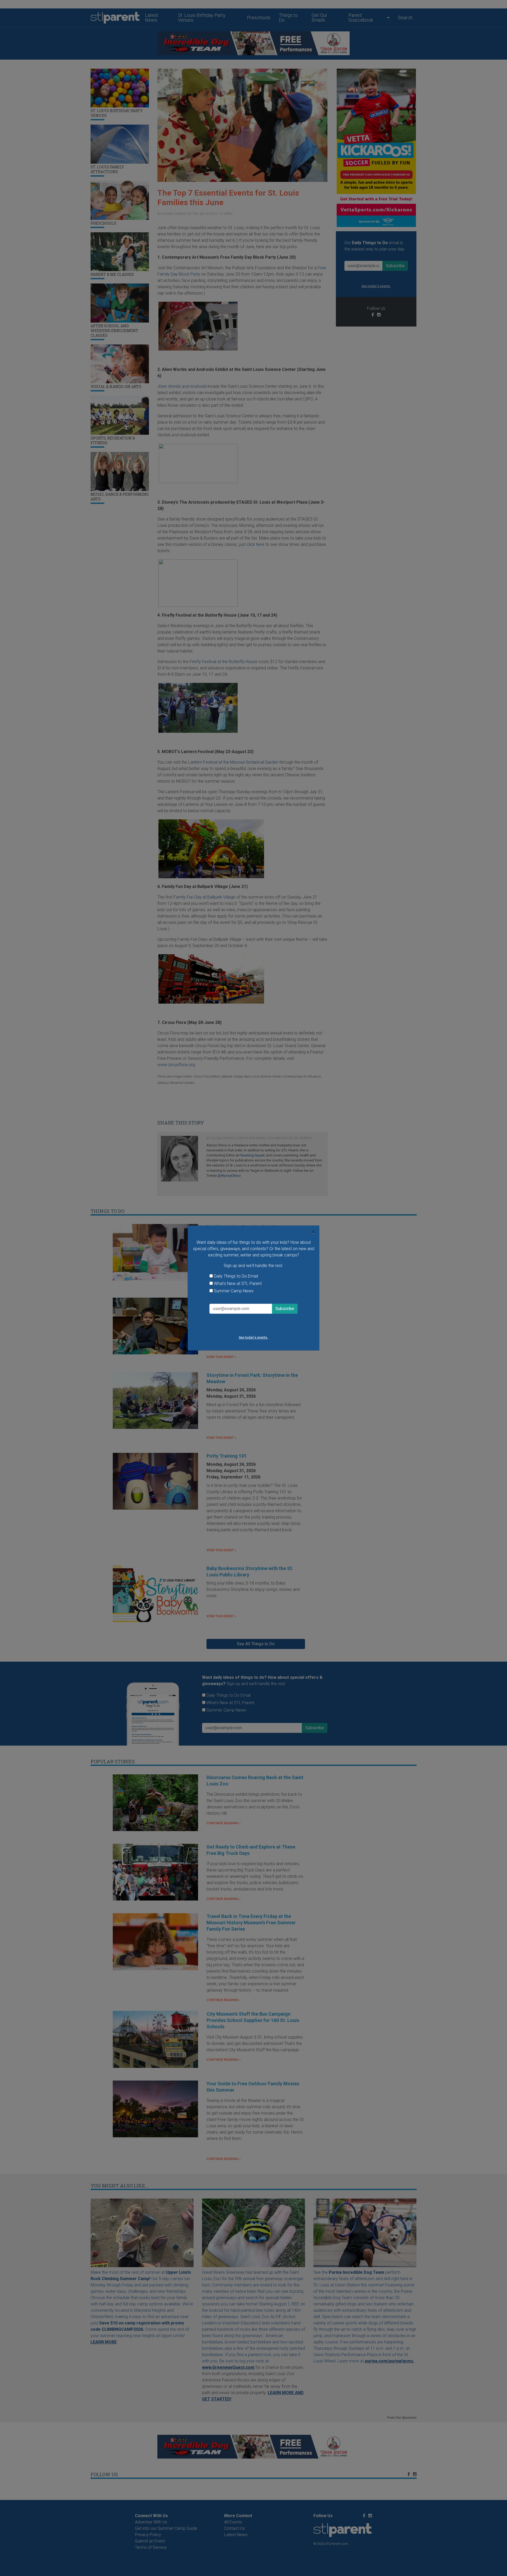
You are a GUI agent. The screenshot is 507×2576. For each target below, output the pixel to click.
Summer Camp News (234, 1291)
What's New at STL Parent (238, 1284)
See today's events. (253, 1337)
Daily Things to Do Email (236, 1276)
